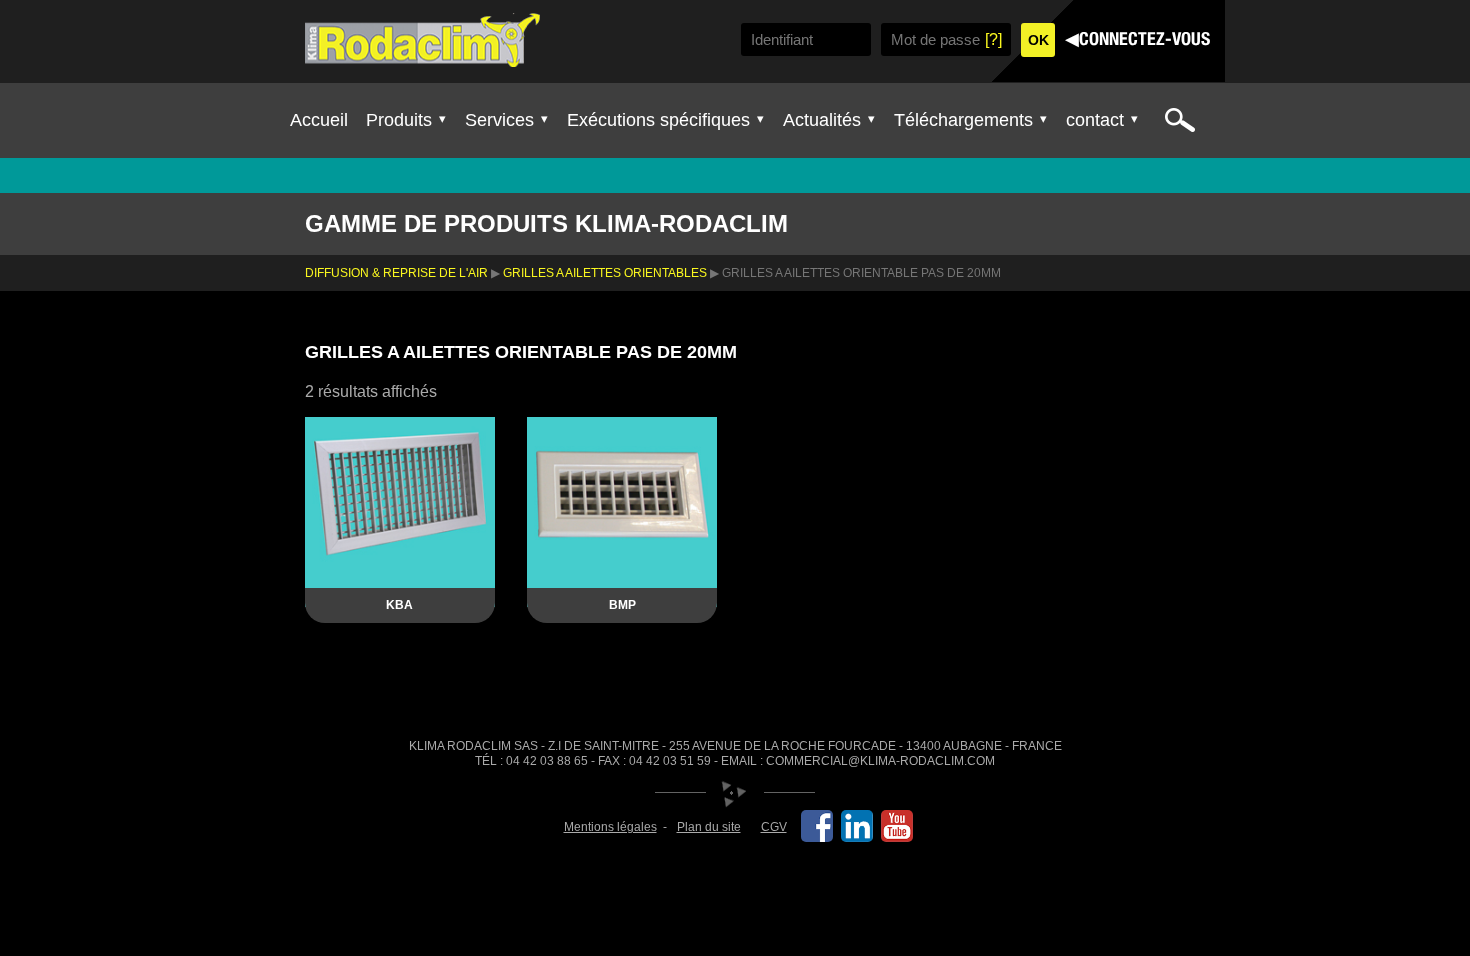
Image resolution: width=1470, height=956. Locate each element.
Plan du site (709, 827)
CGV (774, 827)
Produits (399, 120)
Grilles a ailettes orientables (605, 273)
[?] (993, 39)
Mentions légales (610, 827)
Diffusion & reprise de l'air (396, 273)
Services (499, 120)
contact (1095, 120)
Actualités (822, 120)
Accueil (319, 120)
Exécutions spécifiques (658, 120)
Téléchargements (963, 120)
